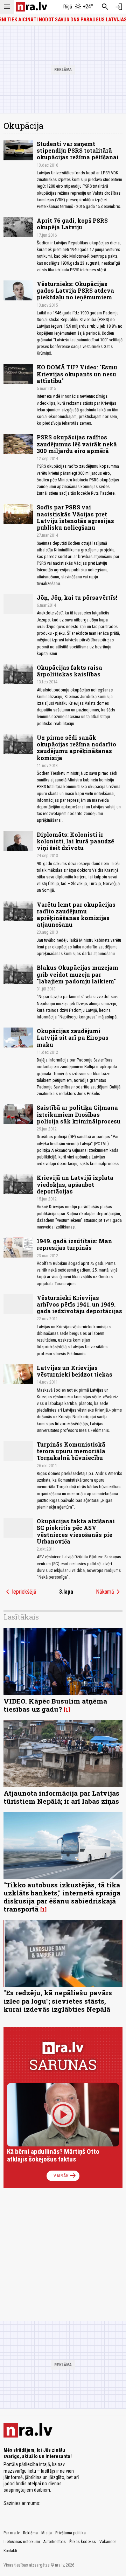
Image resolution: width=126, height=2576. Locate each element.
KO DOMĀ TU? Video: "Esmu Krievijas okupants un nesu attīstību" (77, 374)
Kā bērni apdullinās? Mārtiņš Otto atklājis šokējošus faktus (53, 2155)
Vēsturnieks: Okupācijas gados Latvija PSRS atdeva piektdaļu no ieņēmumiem (75, 290)
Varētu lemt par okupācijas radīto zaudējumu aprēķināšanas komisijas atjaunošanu (76, 915)
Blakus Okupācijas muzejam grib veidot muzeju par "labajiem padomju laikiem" (78, 974)
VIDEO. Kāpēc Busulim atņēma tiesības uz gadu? (55, 1705)
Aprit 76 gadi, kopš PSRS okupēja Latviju (72, 224)
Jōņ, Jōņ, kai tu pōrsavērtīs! (77, 597)
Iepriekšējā (20, 1592)
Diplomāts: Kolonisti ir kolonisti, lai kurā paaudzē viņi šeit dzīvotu (75, 841)
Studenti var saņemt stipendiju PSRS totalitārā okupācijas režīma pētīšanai (78, 150)
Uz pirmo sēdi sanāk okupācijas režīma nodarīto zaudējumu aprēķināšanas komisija (76, 748)
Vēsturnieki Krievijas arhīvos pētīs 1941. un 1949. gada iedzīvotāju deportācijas (79, 1304)
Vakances (108, 2542)
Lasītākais (21, 1617)
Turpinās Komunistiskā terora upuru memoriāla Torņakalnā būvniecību (71, 1451)
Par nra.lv (12, 2533)
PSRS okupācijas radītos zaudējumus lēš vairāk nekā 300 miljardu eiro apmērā (77, 444)
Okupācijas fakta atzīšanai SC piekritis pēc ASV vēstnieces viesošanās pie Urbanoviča (76, 1531)
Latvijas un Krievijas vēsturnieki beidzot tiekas (75, 1371)
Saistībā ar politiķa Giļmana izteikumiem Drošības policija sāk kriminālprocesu (79, 1114)
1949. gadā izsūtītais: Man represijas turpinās (74, 1244)
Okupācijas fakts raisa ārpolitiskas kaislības (69, 671)
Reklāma (30, 2533)
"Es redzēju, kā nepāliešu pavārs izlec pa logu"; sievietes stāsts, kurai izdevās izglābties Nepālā (58, 2001)
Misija (47, 2533)
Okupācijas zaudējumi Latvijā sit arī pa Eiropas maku (73, 1038)
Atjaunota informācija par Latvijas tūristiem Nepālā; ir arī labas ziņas (61, 1797)
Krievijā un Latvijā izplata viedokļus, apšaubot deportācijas (75, 1184)
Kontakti (10, 2551)
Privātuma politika (71, 2533)
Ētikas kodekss (83, 2542)
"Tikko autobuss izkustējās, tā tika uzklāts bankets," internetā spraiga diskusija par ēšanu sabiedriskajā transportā (62, 1897)
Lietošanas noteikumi (22, 2542)
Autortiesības (55, 2542)
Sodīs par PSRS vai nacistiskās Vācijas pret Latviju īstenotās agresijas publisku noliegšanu (75, 517)
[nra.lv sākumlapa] (31, 7)
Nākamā (109, 1592)
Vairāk (65, 2176)
